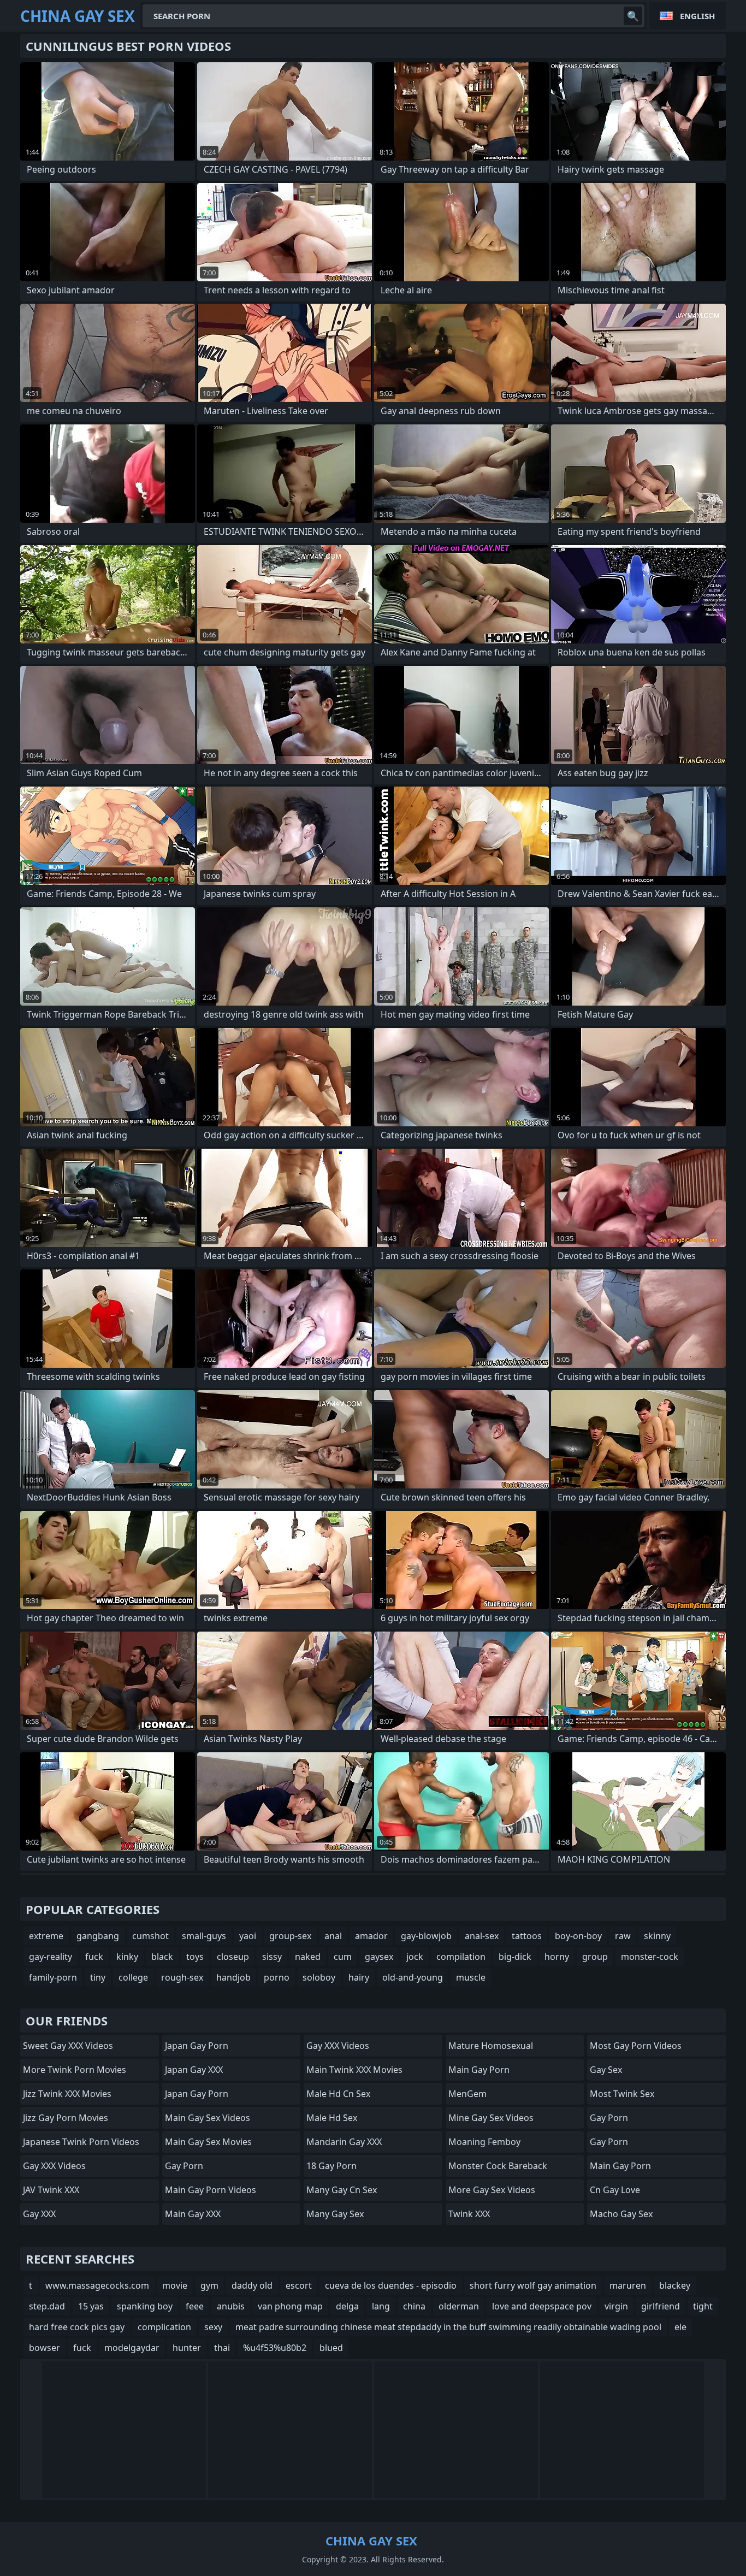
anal (333, 1936)
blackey (675, 2285)
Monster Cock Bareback (498, 2166)
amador (371, 1936)
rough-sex (182, 1977)
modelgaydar (132, 2348)
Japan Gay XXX (194, 2070)
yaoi (248, 1936)
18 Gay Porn (331, 2166)
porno (277, 1977)
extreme (46, 1936)
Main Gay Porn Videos (211, 2190)
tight (703, 2306)
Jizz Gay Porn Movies (66, 2118)
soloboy (319, 1977)
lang (381, 2306)
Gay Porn (184, 2166)
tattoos (527, 1936)
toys (195, 1957)
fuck (94, 1957)
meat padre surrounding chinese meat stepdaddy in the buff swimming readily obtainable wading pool (448, 2327)
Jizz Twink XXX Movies (67, 2094)
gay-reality (51, 1957)
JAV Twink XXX (51, 2190)
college (133, 1977)
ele (680, 2327)
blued (331, 2348)
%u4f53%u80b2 (275, 2348)
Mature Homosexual (491, 2046)
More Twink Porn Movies (75, 2070)
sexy (213, 2327)
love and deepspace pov (542, 2306)
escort (299, 2285)
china (414, 2306)
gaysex (379, 1957)
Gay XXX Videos (54, 2166)
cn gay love (615, 2190)
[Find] (633, 16)
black (162, 1957)
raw (623, 1936)
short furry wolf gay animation (533, 2285)
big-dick (515, 1957)
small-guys (204, 1936)
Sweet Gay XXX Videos (68, 2046)
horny (557, 1957)
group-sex (290, 1936)
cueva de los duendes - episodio (391, 2285)
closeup (233, 1957)
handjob (233, 1977)
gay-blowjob (426, 1936)
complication (164, 2327)
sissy (272, 1957)
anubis (231, 2306)
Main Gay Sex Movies (208, 2142)
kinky (127, 1957)
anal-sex (482, 1936)
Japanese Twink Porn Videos (81, 2142)
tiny (98, 1977)
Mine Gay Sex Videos (491, 2118)
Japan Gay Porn (197, 2046)
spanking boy (145, 2306)
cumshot (150, 1936)
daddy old (252, 2285)
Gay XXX (39, 2214)
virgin (616, 2306)
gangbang (98, 1936)
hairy (359, 1977)
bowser (45, 2348)
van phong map (290, 2306)
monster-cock (650, 1957)
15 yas (91, 2306)
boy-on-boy (578, 1936)
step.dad (47, 2306)
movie (175, 2285)
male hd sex (332, 2118)
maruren (628, 2285)
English (697, 16)
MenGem (467, 2094)
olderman (459, 2306)
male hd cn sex (338, 2094)
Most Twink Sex (622, 2094)
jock (415, 1957)
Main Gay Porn (479, 2070)
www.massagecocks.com (97, 2285)
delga (347, 2306)
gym (209, 2285)
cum (343, 1957)
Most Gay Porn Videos (636, 2046)
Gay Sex (606, 2070)
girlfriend (661, 2306)
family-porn (53, 1977)
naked (308, 1957)
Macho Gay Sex (621, 2214)
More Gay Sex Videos (492, 2190)
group (595, 1957)
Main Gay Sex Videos (208, 2118)
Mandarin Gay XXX (344, 2142)
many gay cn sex (342, 2190)
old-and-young (413, 1977)
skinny (657, 1936)
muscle (471, 1977)
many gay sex (335, 2214)
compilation (461, 1957)
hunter (187, 2348)
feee (195, 2306)
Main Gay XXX (193, 2214)
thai (222, 2348)
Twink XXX (469, 2214)
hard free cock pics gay (77, 2327)
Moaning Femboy (484, 2142)
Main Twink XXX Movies (354, 2070)
